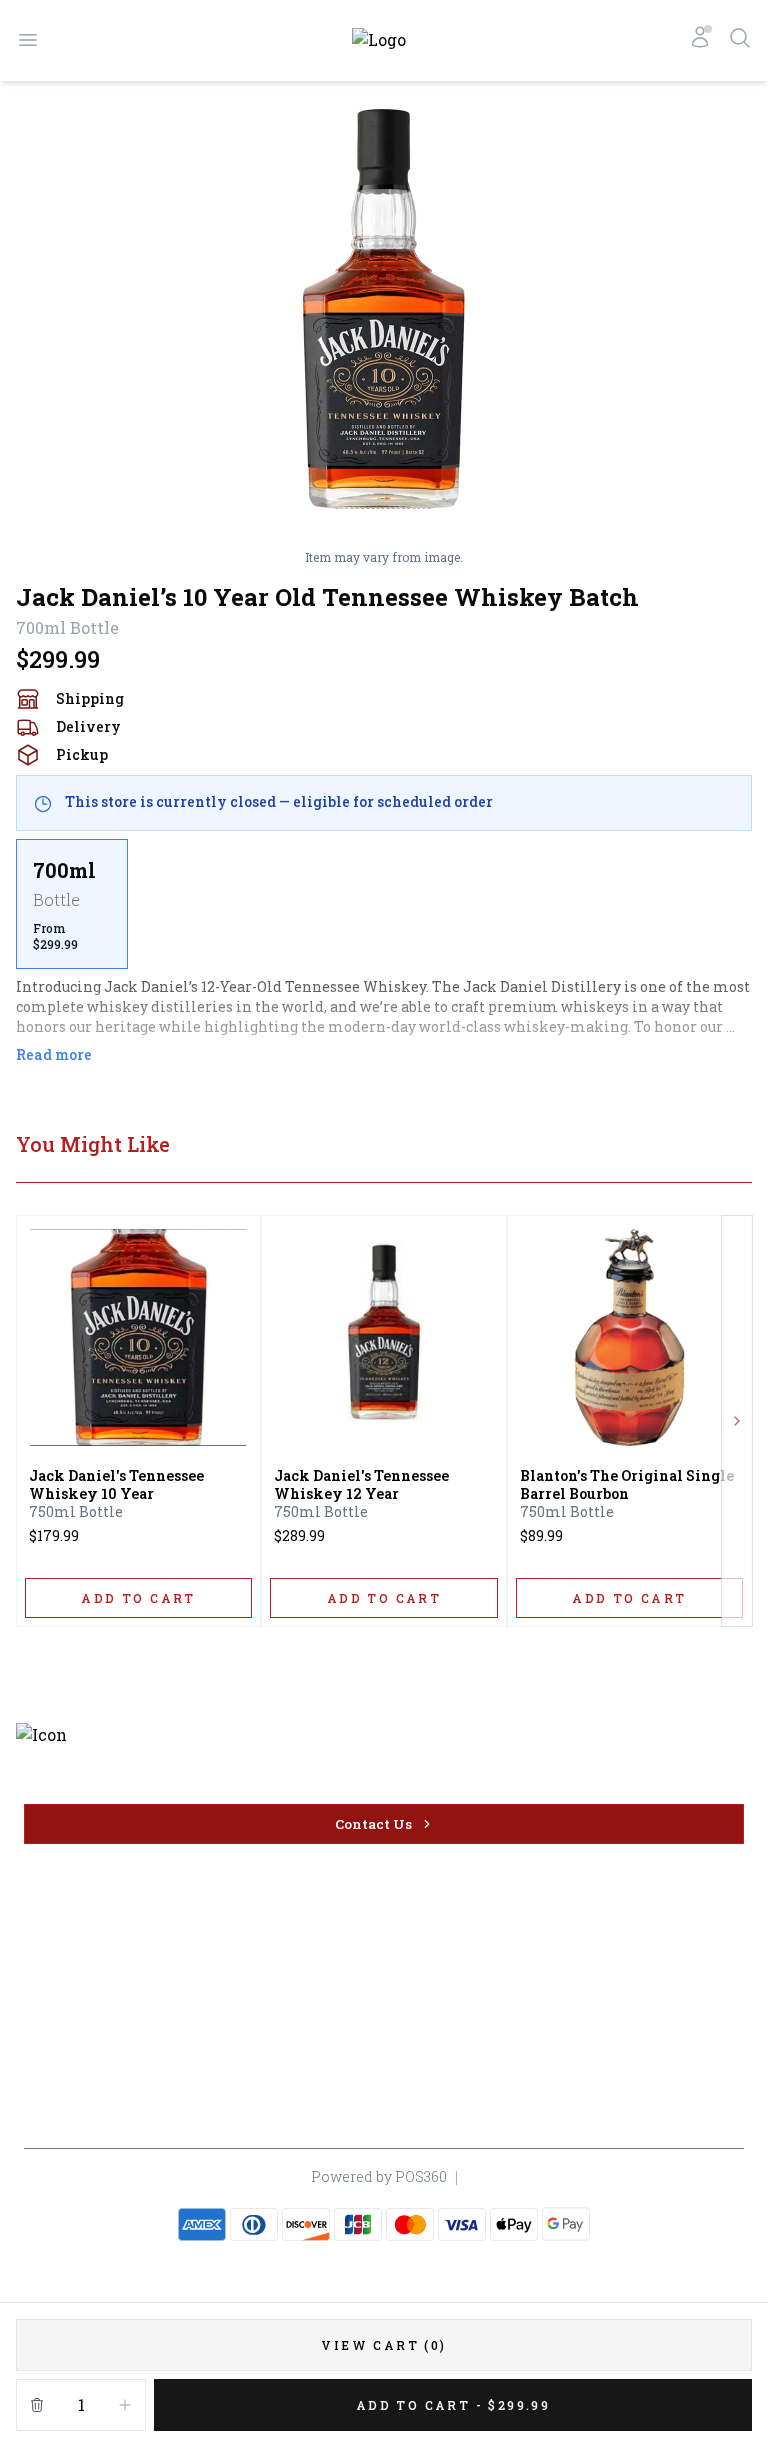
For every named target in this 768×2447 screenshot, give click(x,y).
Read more (54, 1054)
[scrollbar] (384, 904)
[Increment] (125, 2405)
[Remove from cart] (37, 2405)
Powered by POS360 (379, 2176)
